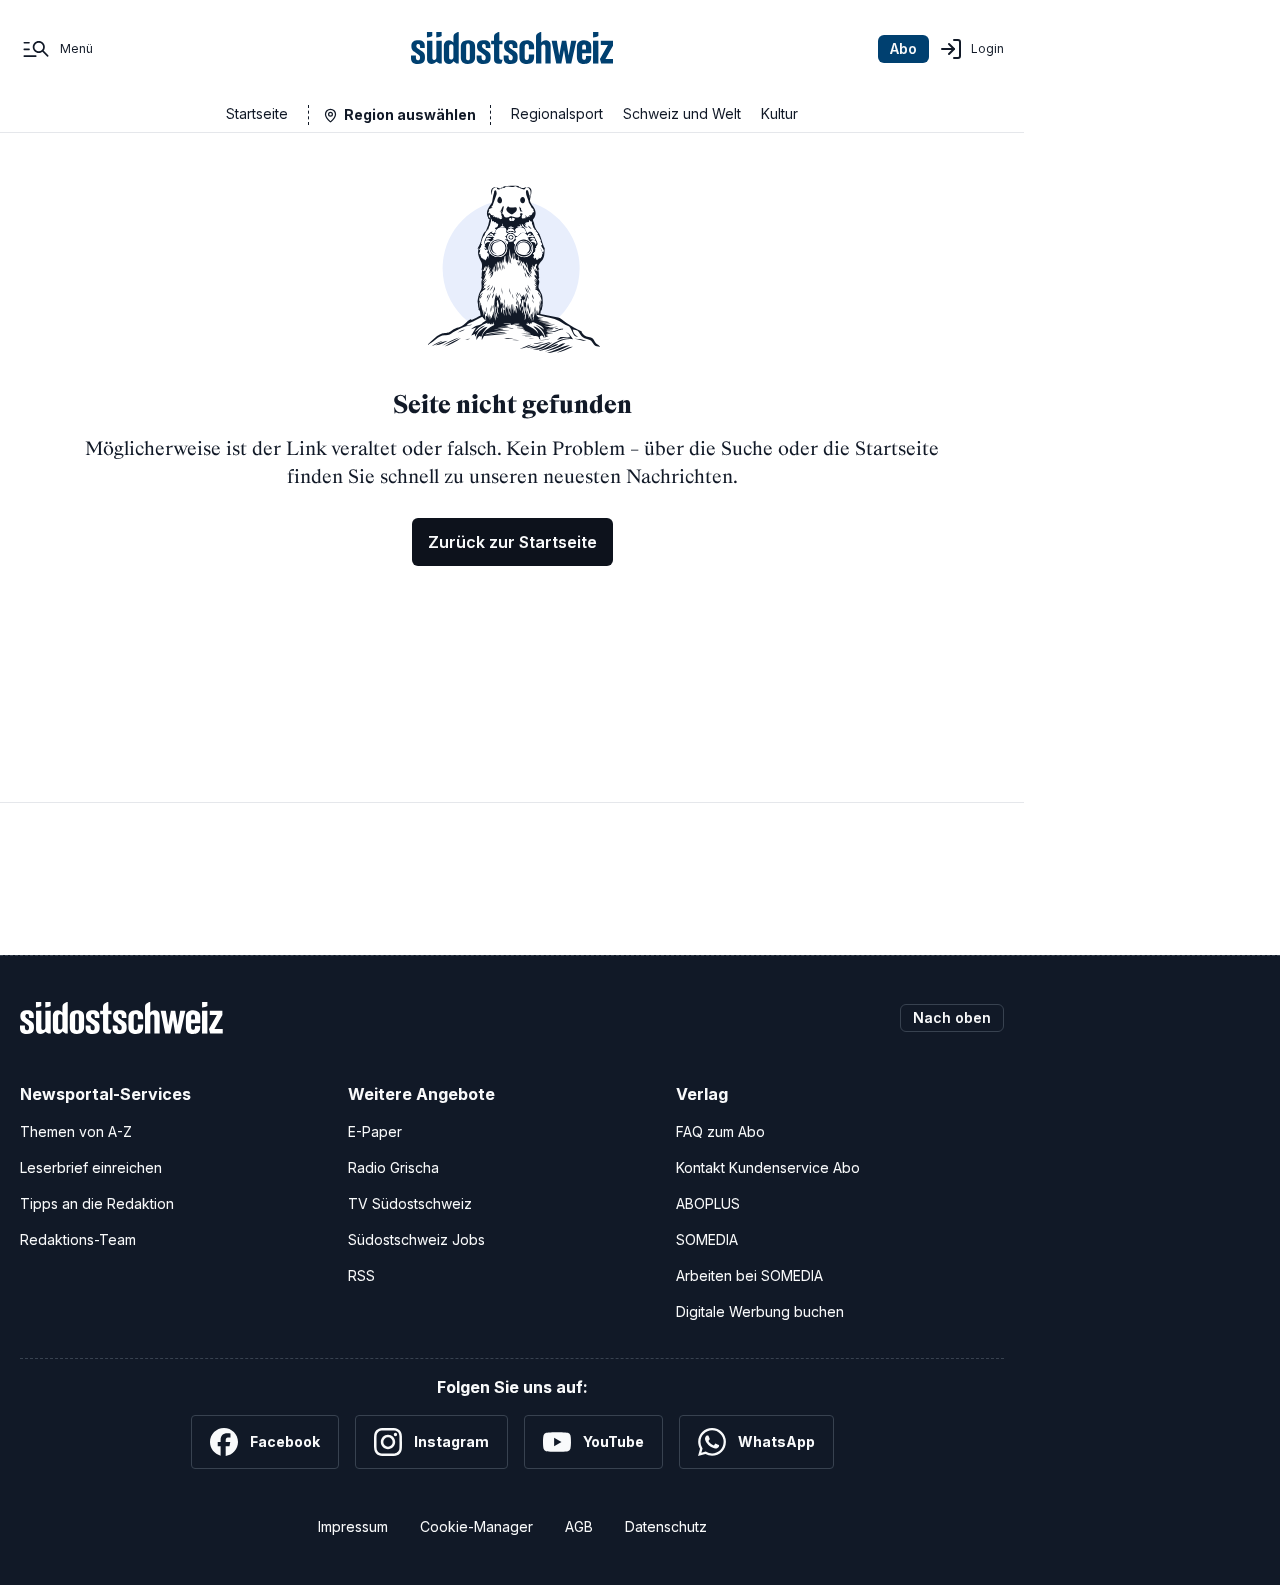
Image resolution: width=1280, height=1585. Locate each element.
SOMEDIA (707, 1239)
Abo (903, 48)
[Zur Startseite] (512, 49)
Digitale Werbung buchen (760, 1311)
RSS (361, 1275)
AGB (579, 1526)
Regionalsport (557, 113)
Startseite (257, 113)
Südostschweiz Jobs (416, 1239)
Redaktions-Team (78, 1239)
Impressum (353, 1526)
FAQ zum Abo (720, 1131)
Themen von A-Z (76, 1131)
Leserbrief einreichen (91, 1167)
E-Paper (375, 1131)
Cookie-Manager (476, 1526)
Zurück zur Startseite (512, 542)
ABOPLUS (708, 1203)
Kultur (779, 113)
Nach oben (952, 1017)
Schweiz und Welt (682, 113)
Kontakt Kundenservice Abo (768, 1167)
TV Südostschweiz (410, 1203)
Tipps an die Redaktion (97, 1203)
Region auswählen (410, 114)
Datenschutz (666, 1526)
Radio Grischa (393, 1167)
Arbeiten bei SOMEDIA (749, 1275)
